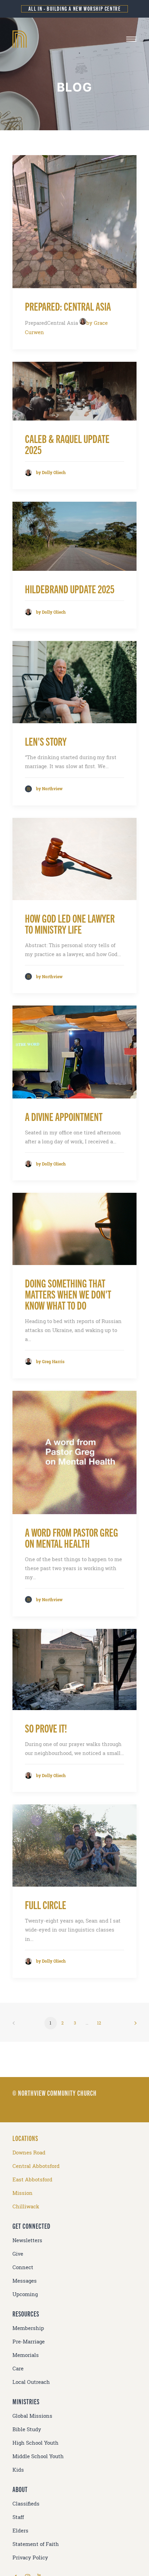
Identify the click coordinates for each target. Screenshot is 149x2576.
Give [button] (18, 2254)
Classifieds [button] (26, 2504)
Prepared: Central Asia (68, 306)
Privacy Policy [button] (30, 2558)
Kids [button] (18, 2470)
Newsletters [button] (27, 2240)
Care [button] (18, 2369)
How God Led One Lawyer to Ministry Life (70, 923)
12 (99, 2023)
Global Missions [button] (32, 2416)
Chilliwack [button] (26, 2206)
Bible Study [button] (27, 2429)
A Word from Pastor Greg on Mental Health (72, 1537)
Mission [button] (23, 2193)
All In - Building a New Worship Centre (75, 8)
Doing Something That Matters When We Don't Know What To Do (68, 1294)
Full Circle (46, 1904)
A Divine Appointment (64, 1116)
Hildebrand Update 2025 (70, 589)
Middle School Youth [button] (38, 2456)
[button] (131, 39)
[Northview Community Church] (74, 39)
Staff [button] (18, 2517)
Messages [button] (25, 2281)
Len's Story (46, 741)
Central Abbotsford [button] (36, 2166)
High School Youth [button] (36, 2443)
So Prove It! (46, 1728)
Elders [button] (20, 2531)
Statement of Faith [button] (36, 2544)
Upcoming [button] (25, 2294)
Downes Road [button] (29, 2153)
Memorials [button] (26, 2355)
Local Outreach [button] (31, 2382)
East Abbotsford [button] (32, 2179)
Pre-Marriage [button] (29, 2342)
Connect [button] (23, 2267)
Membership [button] (28, 2328)
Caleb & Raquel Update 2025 (67, 444)
